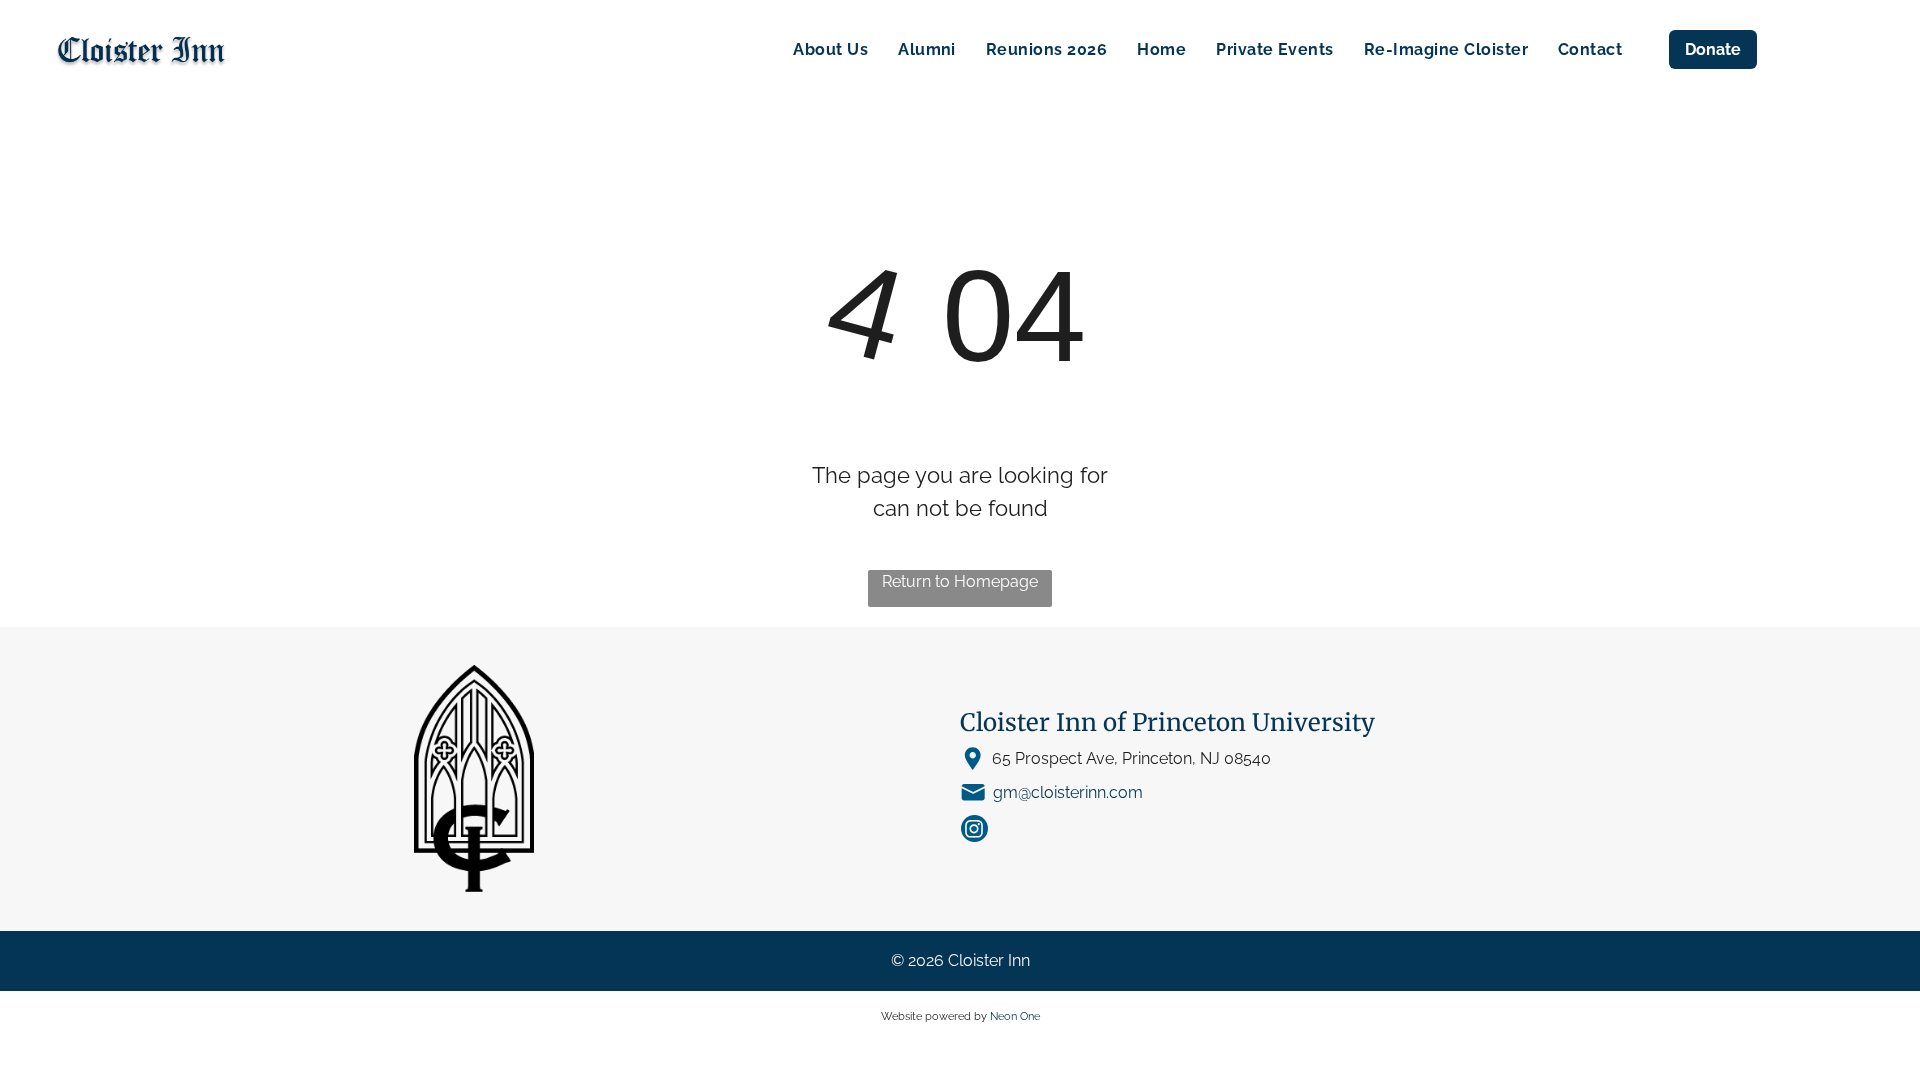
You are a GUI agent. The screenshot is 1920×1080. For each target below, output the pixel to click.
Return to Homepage (960, 581)
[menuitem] (830, 49)
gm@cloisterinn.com (1068, 792)
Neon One (1015, 1016)
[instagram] (974, 831)
